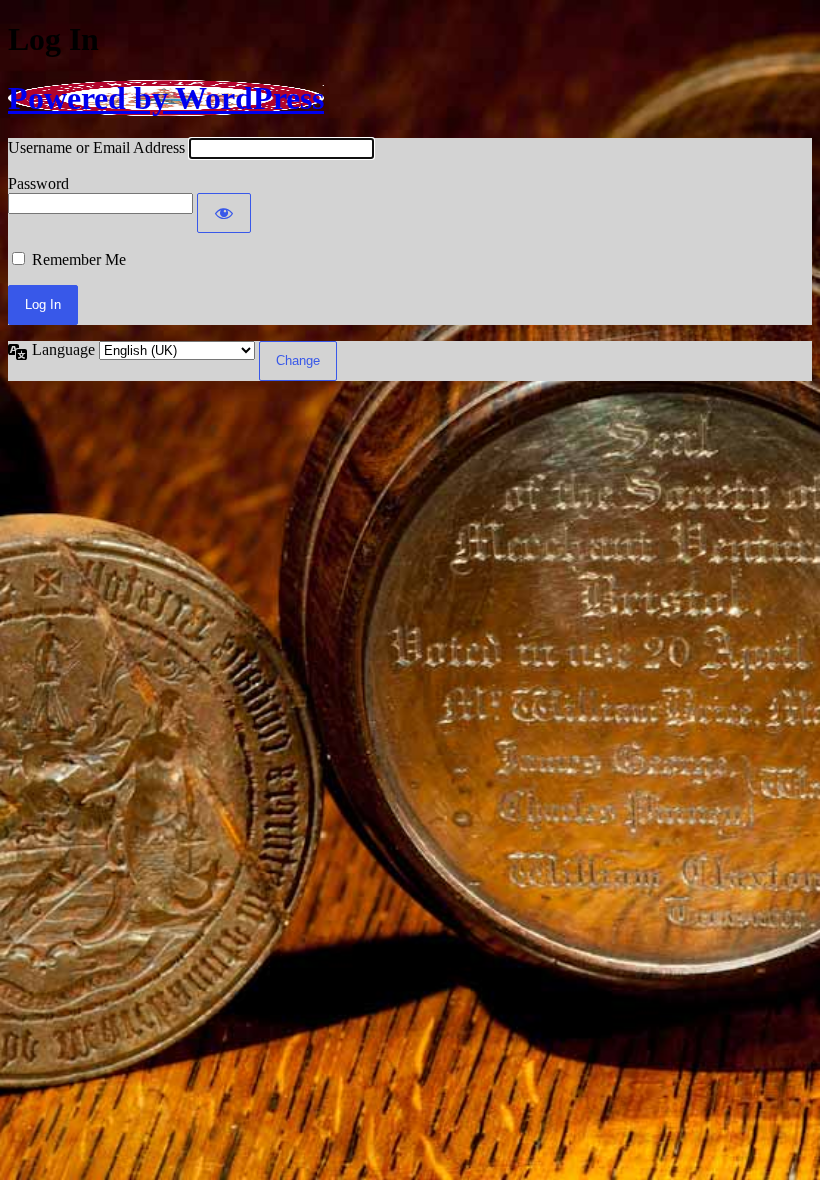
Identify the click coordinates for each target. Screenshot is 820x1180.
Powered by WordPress (166, 98)
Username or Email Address (96, 147)
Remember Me (79, 259)
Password (38, 183)
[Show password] (224, 213)
